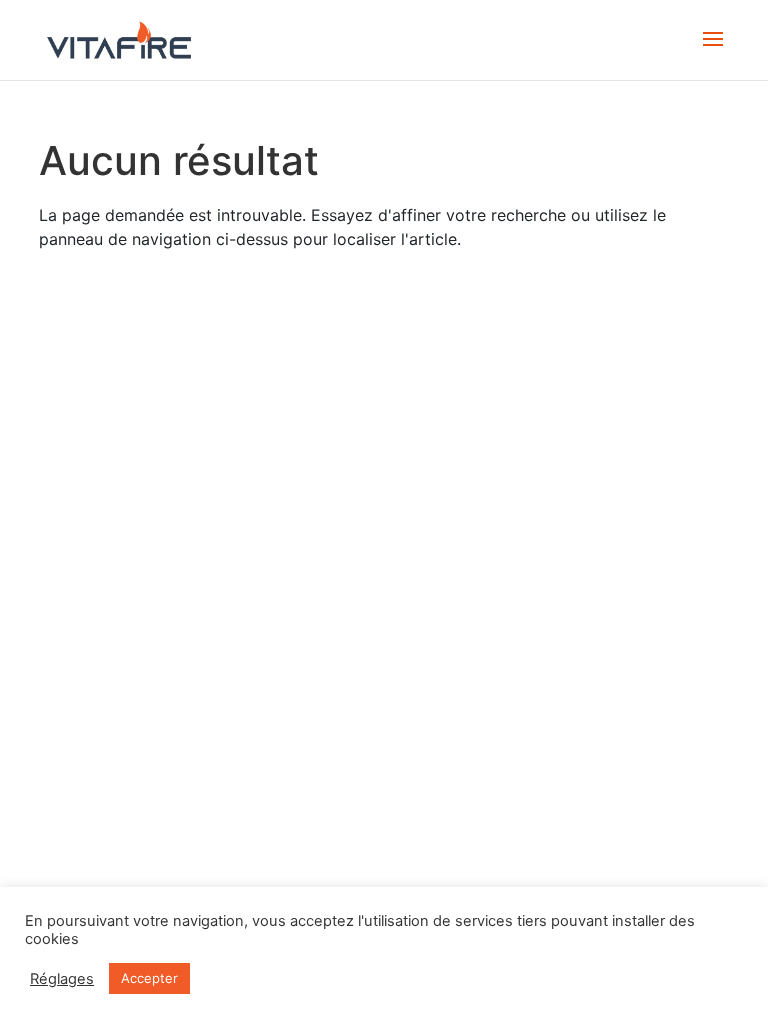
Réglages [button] (62, 979)
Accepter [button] (149, 978)
